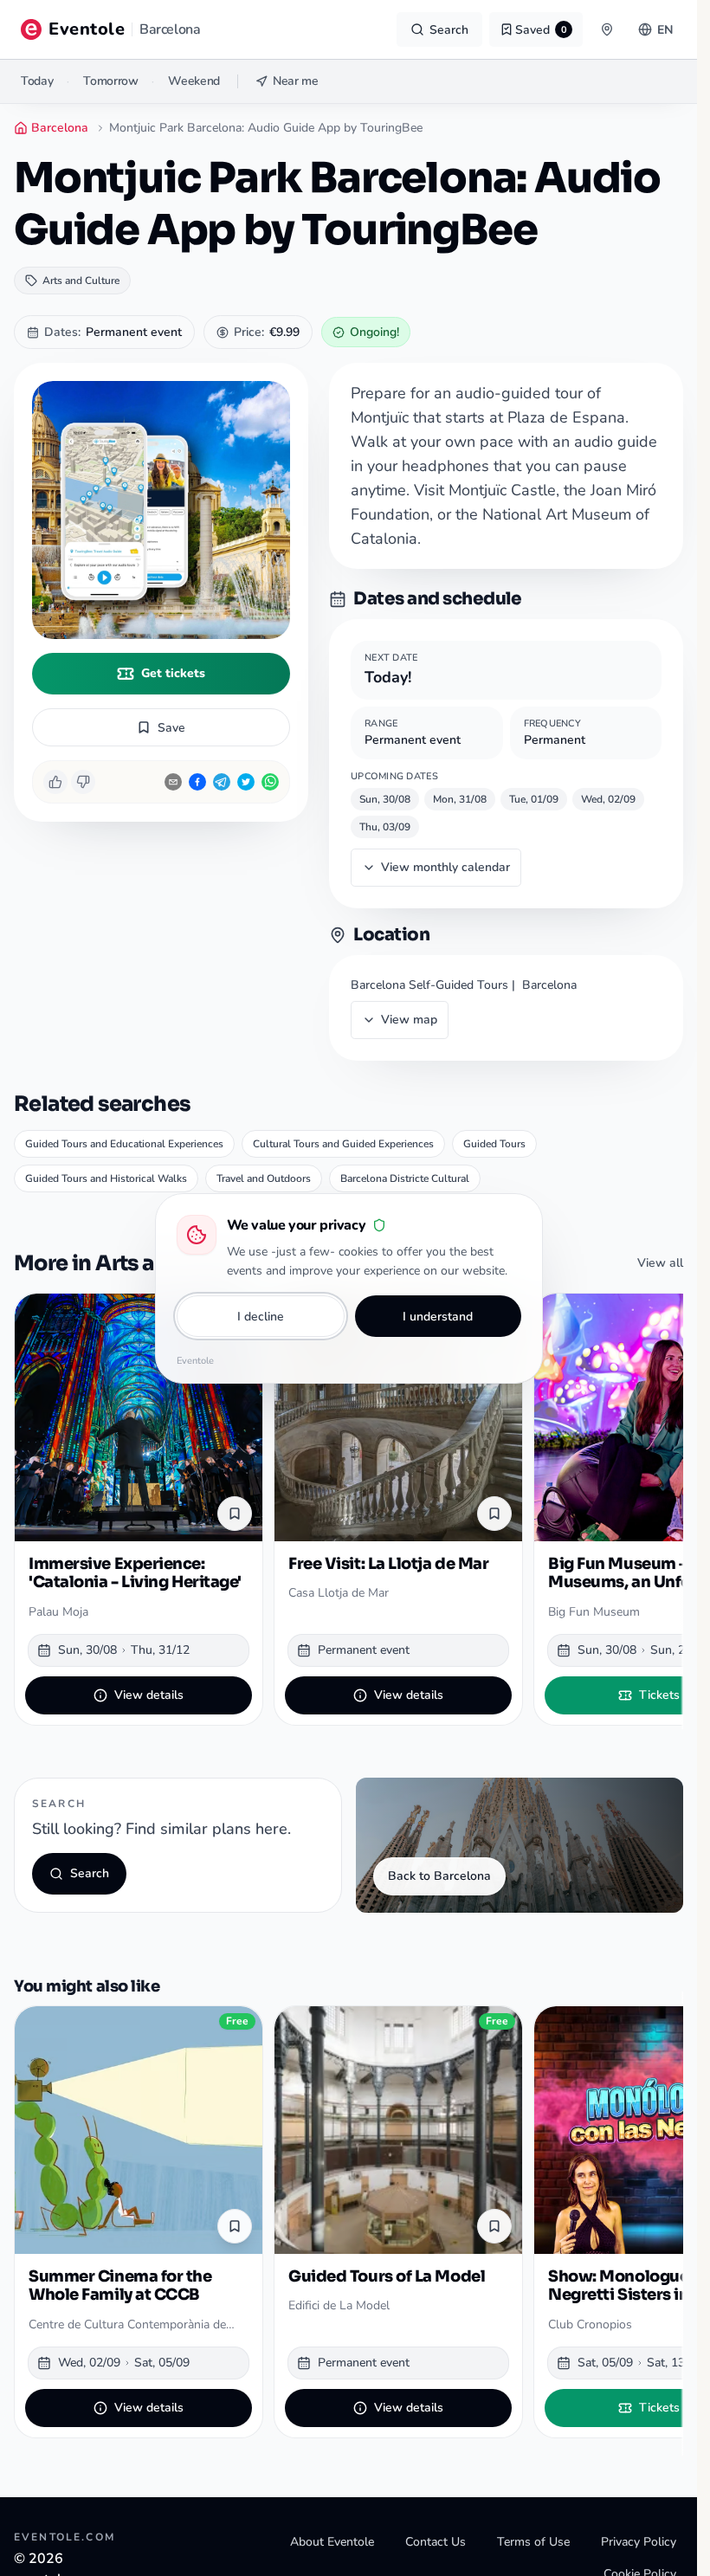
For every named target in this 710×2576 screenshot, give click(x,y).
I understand (438, 1317)
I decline (261, 1317)
